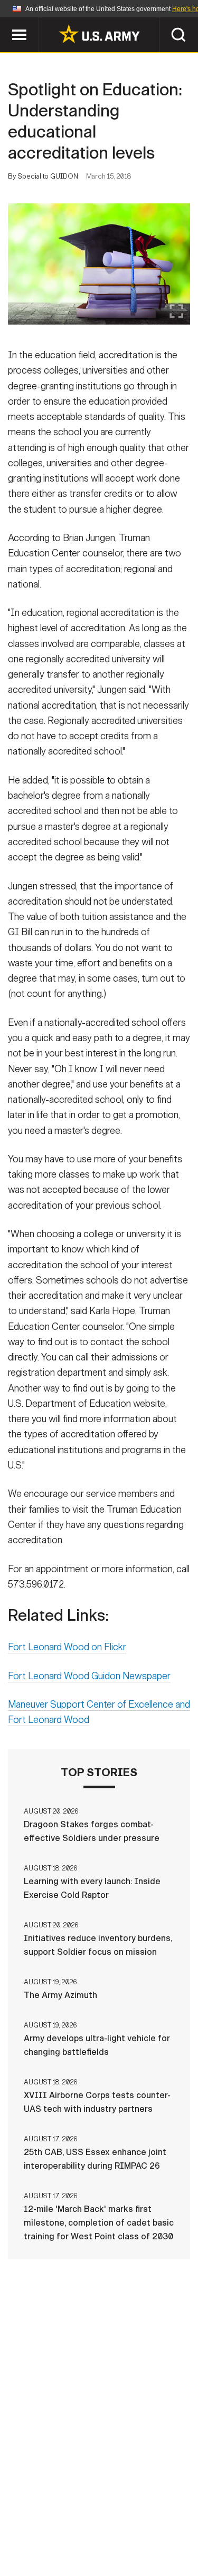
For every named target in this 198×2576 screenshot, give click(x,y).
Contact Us (93, 2515)
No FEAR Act (48, 2544)
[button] (6, 22)
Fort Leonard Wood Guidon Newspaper (89, 1676)
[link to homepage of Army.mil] (99, 34)
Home (43, 2515)
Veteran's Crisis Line (131, 2544)
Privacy (150, 2515)
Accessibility (116, 2530)
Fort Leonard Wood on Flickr (67, 1647)
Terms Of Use (43, 2530)
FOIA (172, 2530)
